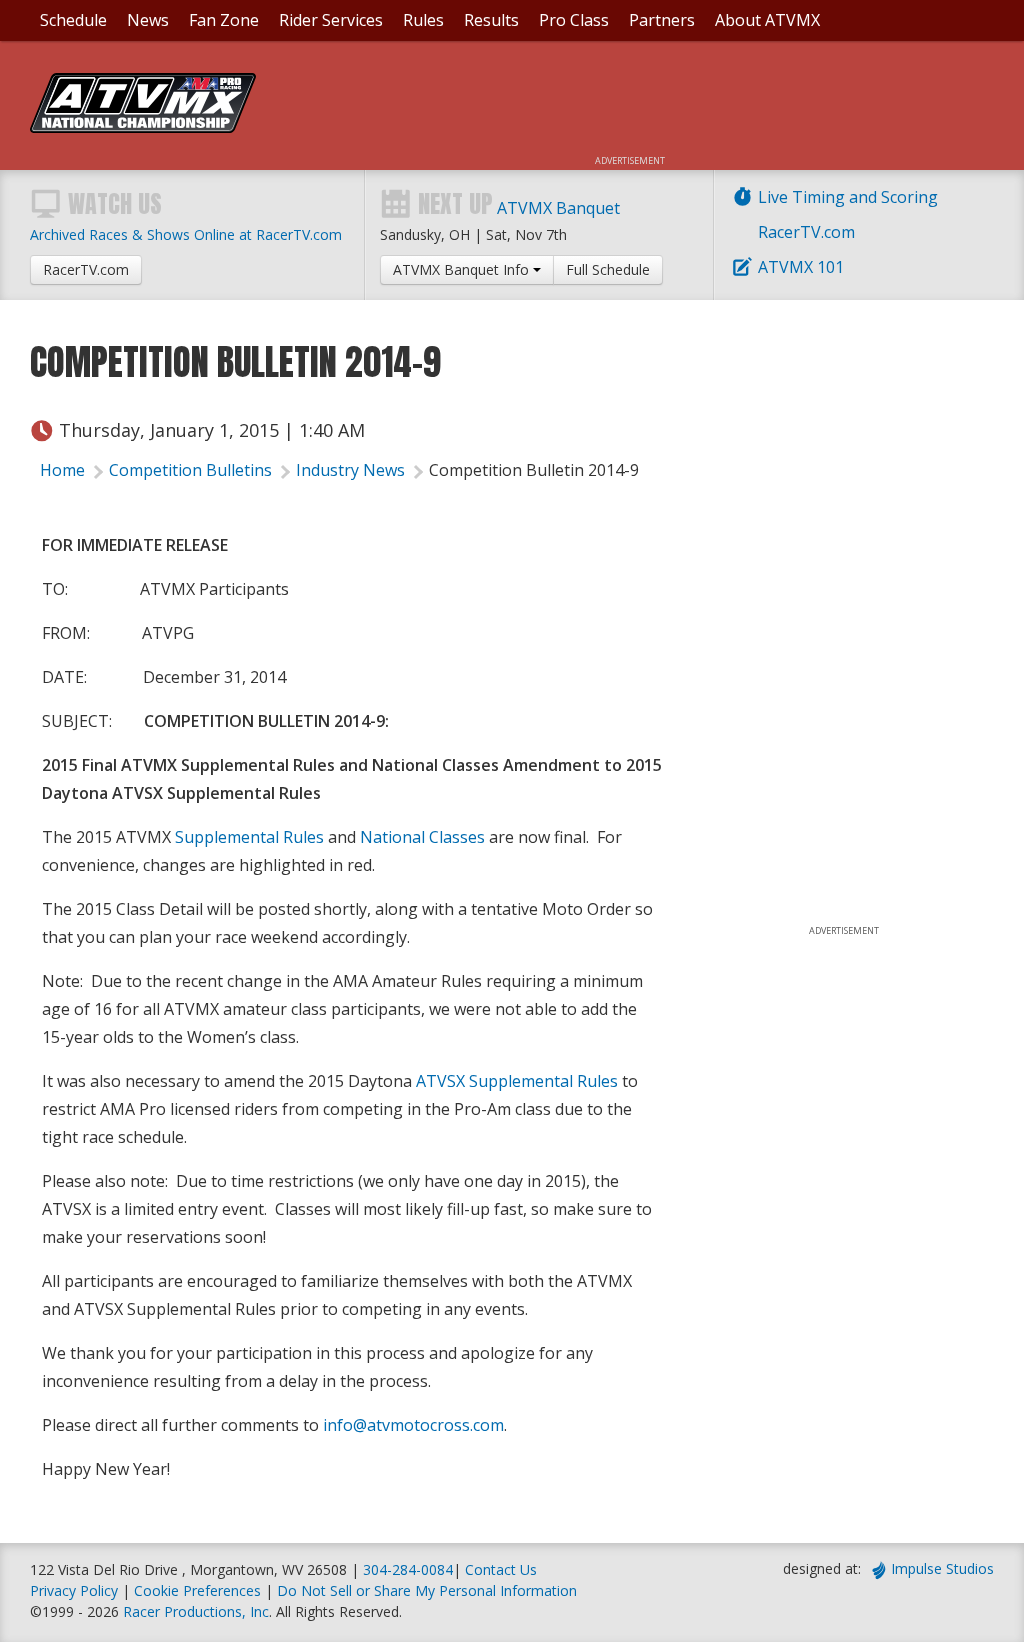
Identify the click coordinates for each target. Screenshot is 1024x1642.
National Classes (422, 837)
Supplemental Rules (249, 837)
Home (62, 470)
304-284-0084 (408, 1569)
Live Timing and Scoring (848, 197)
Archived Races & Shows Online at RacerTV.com (186, 234)
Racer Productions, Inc (196, 1611)
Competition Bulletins (190, 470)
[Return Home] (143, 127)
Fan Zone (224, 20)
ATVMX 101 (801, 267)
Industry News (350, 470)
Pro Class (574, 20)
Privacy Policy (74, 1590)
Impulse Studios (942, 1568)
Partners (662, 20)
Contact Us (501, 1569)
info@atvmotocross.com (413, 1425)
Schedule (73, 20)
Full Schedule (608, 269)
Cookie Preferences (199, 1590)
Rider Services (331, 20)
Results (491, 20)
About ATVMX (767, 20)
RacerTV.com (806, 232)
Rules (423, 20)
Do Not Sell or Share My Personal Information (427, 1590)
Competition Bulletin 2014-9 (534, 470)
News (148, 20)
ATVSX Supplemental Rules (517, 1081)
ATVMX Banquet (558, 208)
